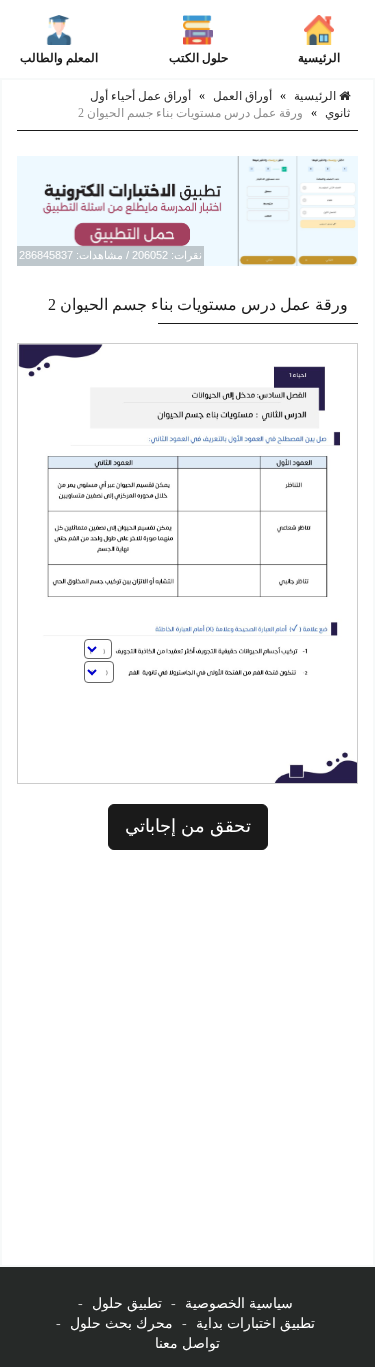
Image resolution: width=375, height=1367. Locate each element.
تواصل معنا (187, 1343)
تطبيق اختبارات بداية (255, 1323)
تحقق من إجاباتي (188, 826)
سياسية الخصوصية (239, 1303)
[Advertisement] (187, 1057)
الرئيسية (319, 58)
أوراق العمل (242, 96)
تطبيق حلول (127, 1303)
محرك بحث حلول (121, 1323)
